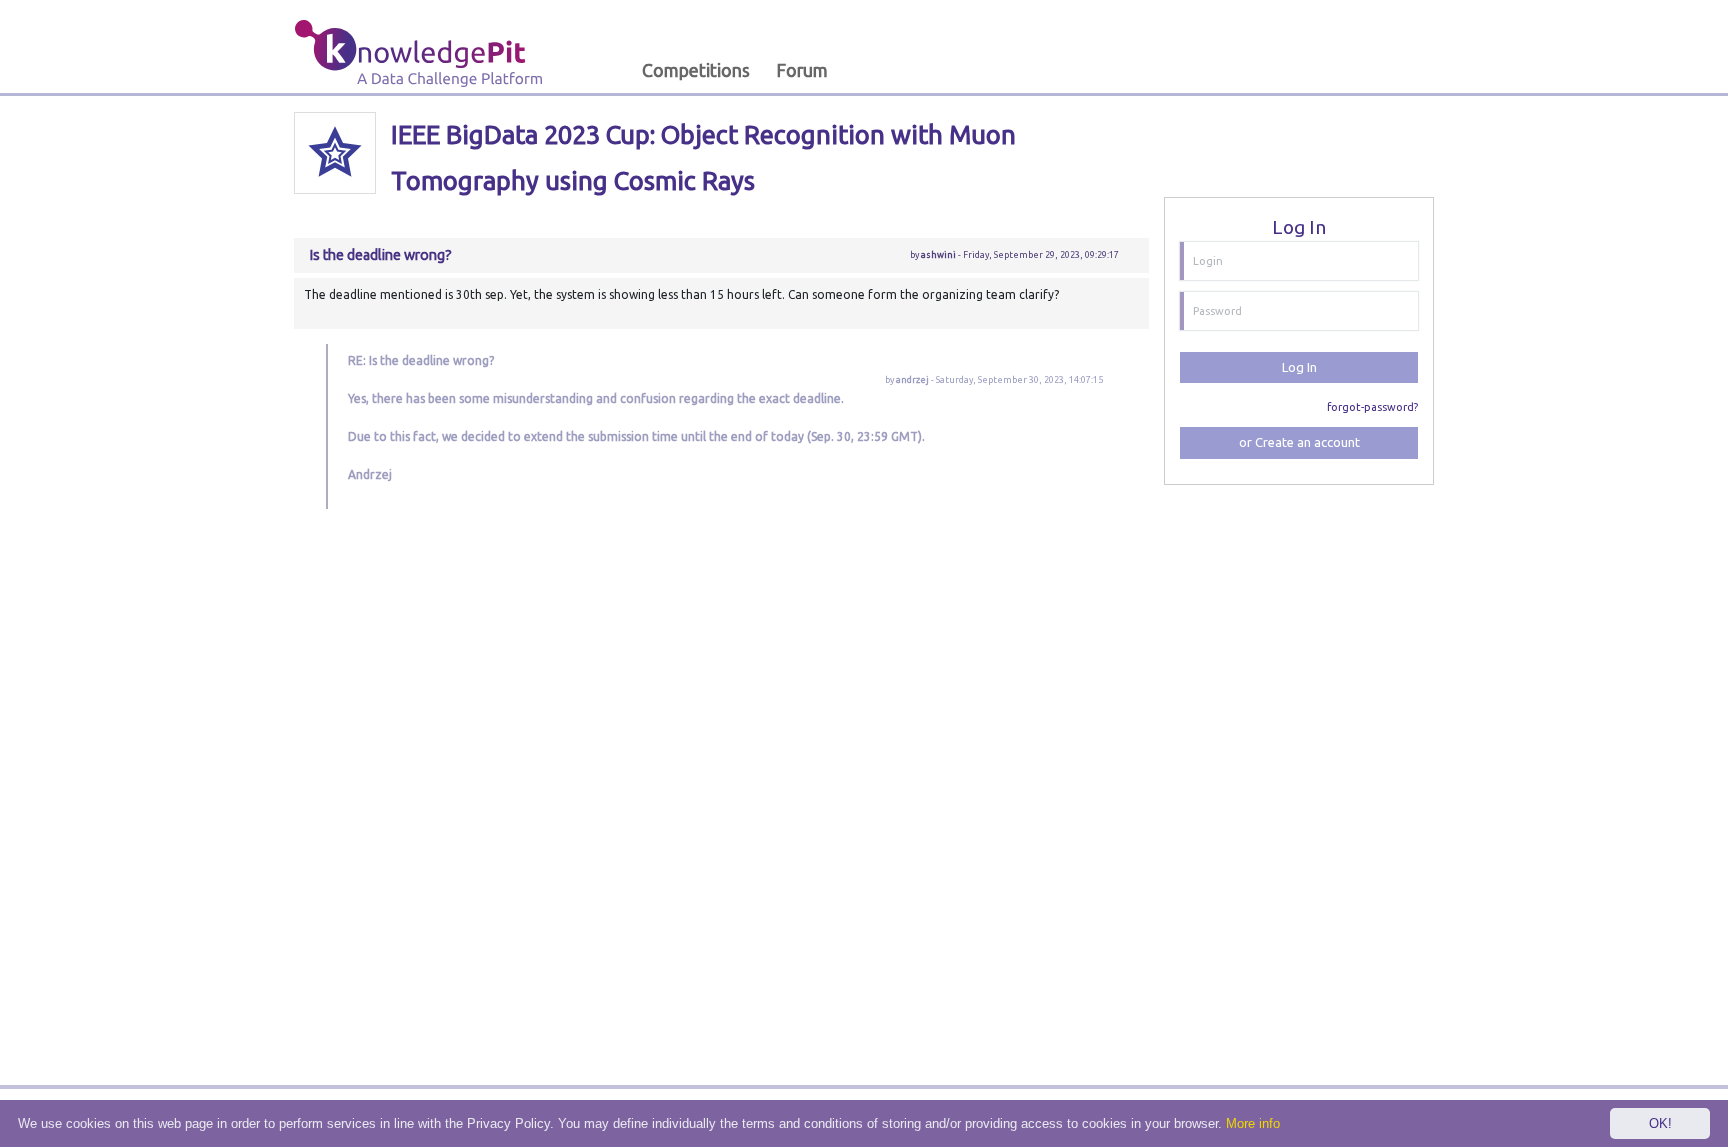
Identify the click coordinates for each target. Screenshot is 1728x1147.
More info (1253, 1123)
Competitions (696, 70)
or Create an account (1299, 442)
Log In (1299, 367)
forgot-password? (1372, 407)
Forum (802, 70)
